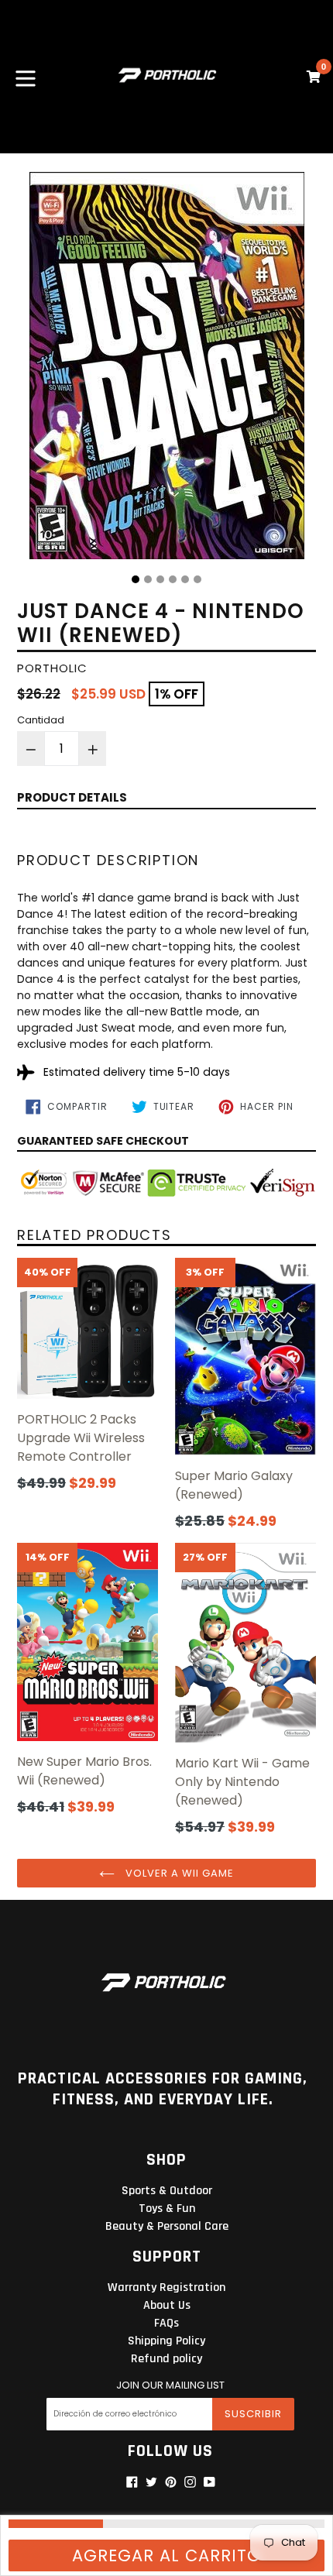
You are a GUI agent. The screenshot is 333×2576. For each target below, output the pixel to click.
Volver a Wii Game (179, 1873)
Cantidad (41, 720)
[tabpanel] (166, 369)
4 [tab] (173, 579)
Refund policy (166, 2359)
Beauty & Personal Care (167, 2226)
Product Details (72, 797)
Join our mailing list (170, 2385)
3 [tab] (160, 579)
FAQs (166, 2323)
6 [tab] (197, 579)
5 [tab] (185, 579)
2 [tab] (148, 579)
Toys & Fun (167, 2208)
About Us (167, 2305)
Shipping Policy (166, 2341)
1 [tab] (136, 579)
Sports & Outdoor (167, 2191)
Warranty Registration (166, 2287)
